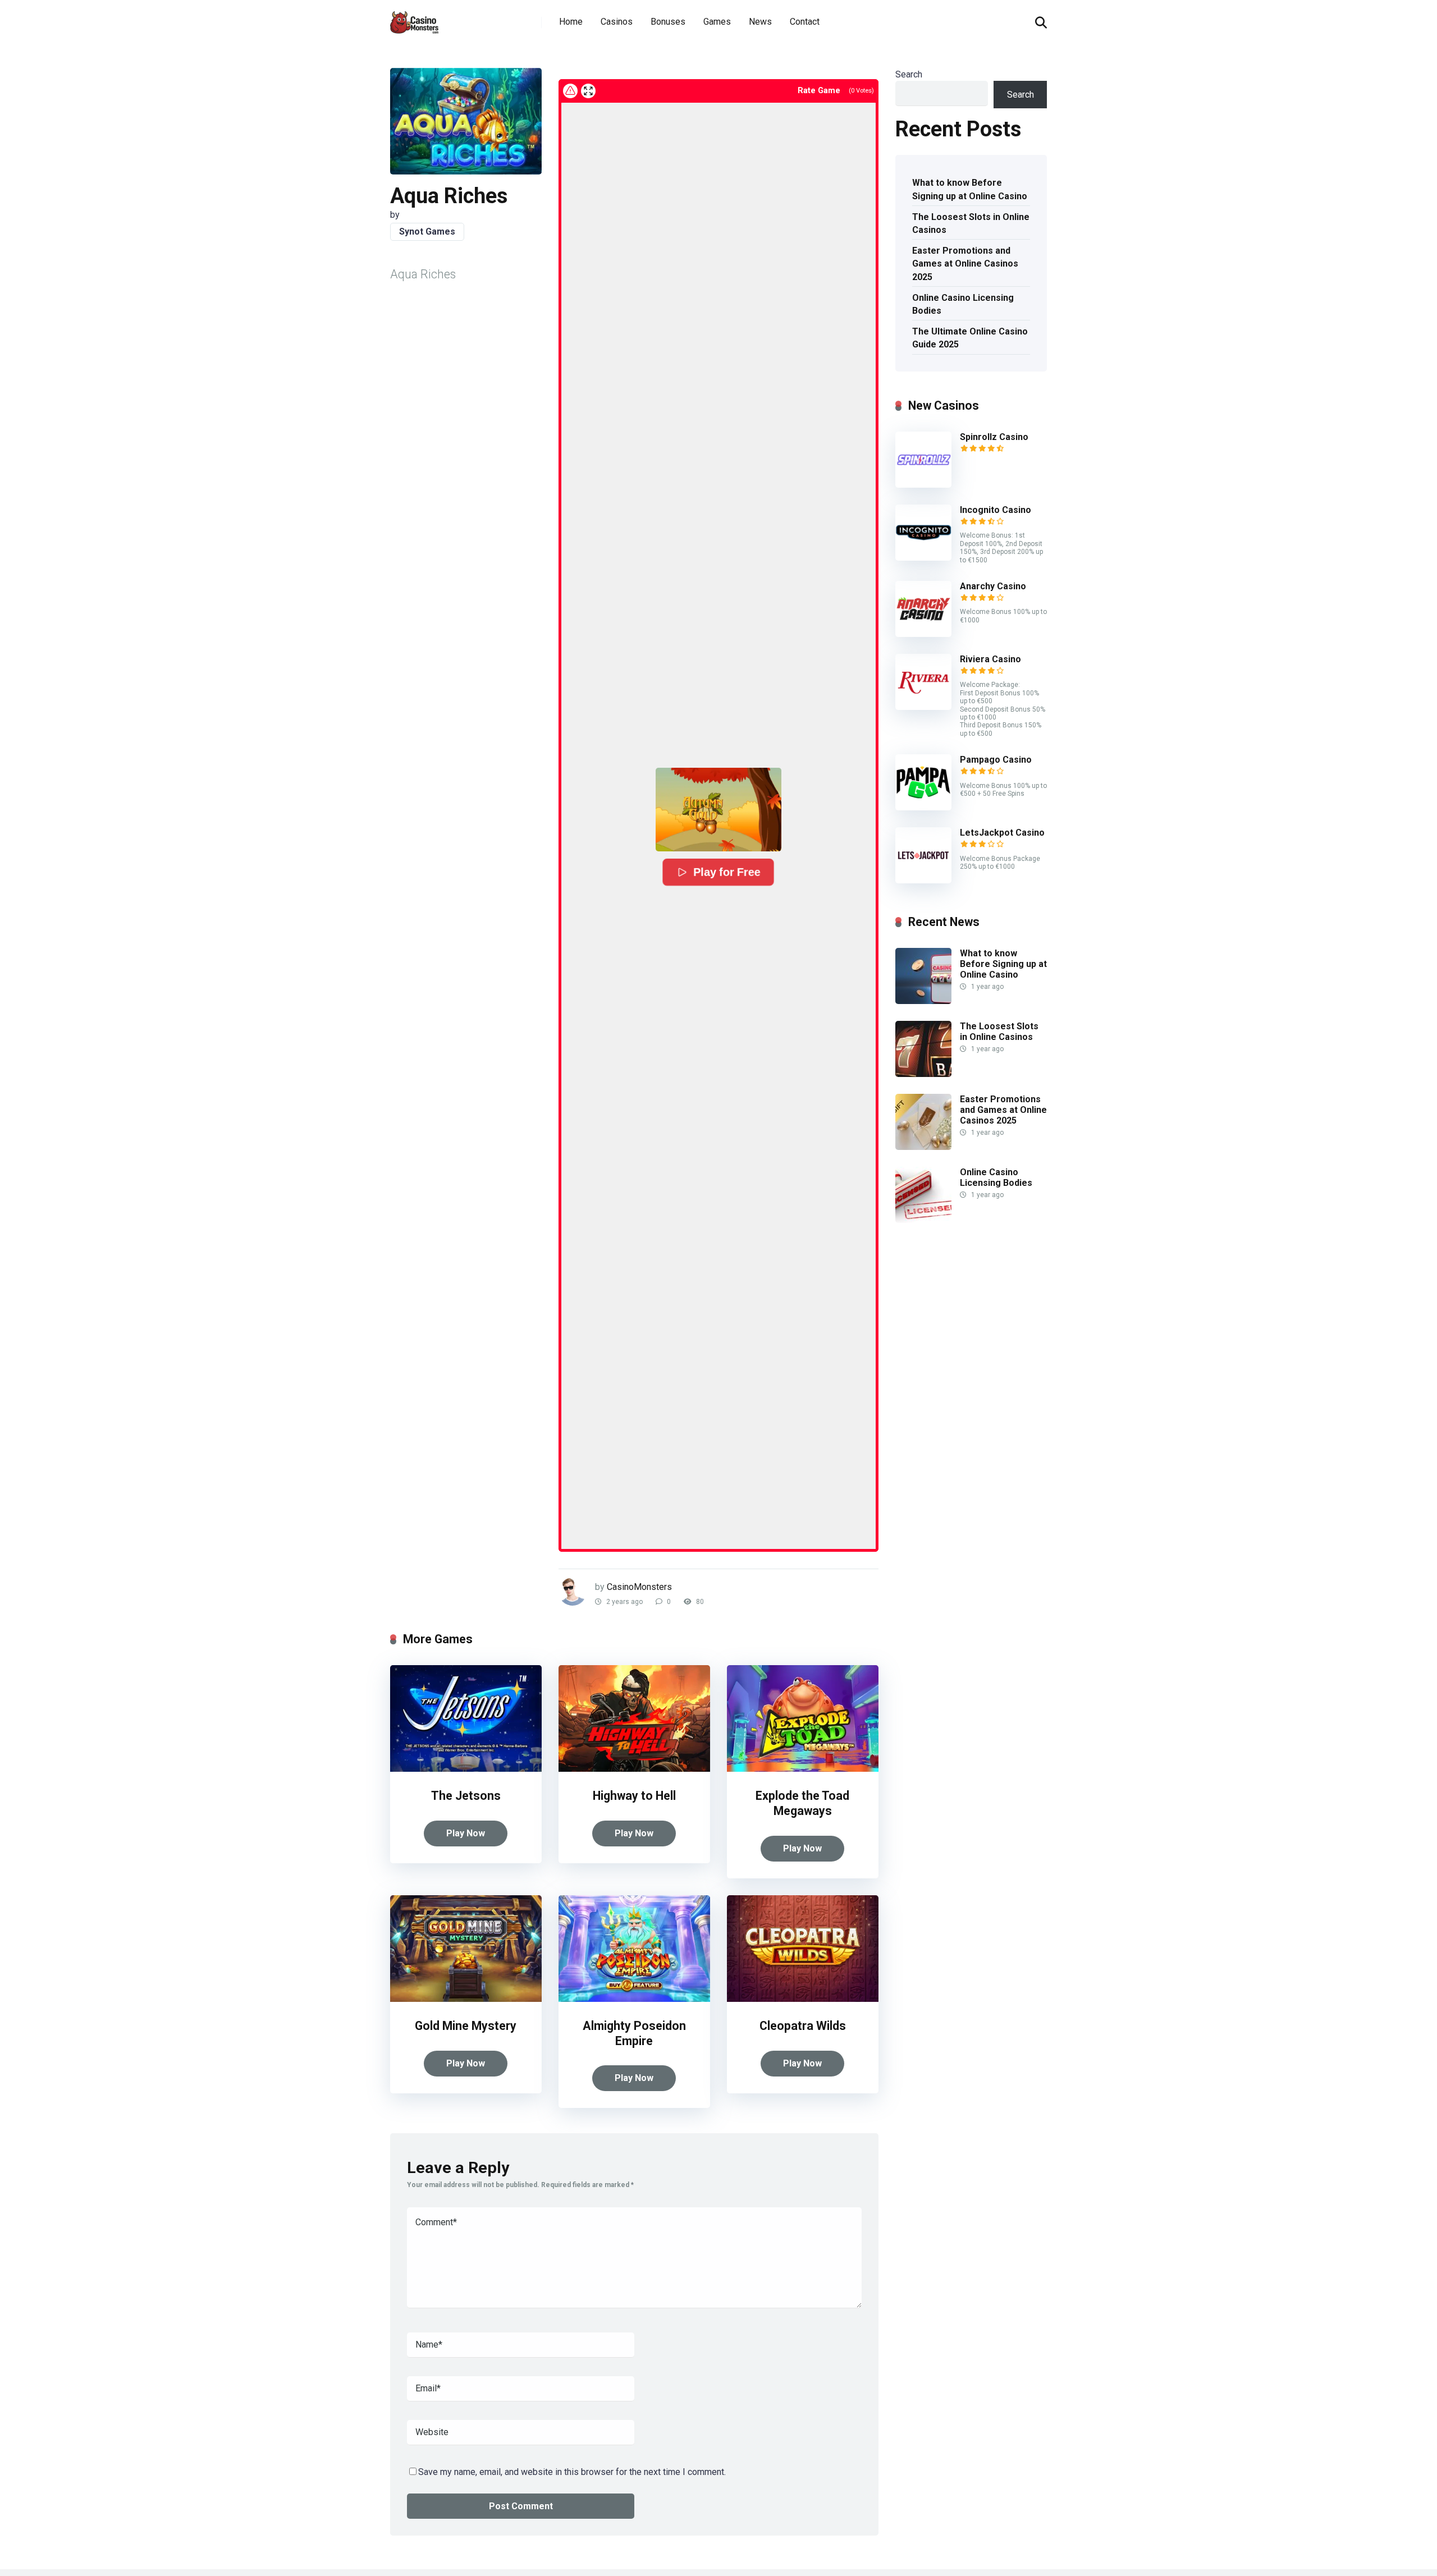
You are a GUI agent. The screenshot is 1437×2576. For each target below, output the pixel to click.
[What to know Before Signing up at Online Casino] (923, 1001)
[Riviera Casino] (923, 707)
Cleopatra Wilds (803, 2026)
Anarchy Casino (993, 586)
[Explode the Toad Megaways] (803, 1769)
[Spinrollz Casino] (923, 485)
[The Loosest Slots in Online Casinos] (923, 1074)
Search (909, 74)
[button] (718, 810)
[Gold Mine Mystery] (466, 1999)
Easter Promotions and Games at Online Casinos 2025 (965, 263)
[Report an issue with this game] (570, 91)
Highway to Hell (634, 1796)
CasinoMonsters (639, 1587)
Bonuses (668, 22)
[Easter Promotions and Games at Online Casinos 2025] (923, 1147)
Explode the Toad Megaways (802, 1803)
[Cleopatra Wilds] (803, 1999)
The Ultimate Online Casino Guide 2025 (970, 338)
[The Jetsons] (466, 1769)
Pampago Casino (996, 760)
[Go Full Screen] (588, 91)
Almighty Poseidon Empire (634, 2033)
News (760, 22)
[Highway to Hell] (634, 1769)
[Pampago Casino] (923, 807)
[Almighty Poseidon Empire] (634, 1999)
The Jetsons (466, 1796)
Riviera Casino (990, 659)
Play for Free (727, 872)
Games (717, 22)
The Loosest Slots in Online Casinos (971, 223)
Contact (805, 22)
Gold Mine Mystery (466, 2026)
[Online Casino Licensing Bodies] (923, 1220)
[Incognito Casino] (923, 558)
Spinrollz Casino (994, 437)
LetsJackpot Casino (1002, 833)
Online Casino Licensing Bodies (963, 304)
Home (571, 22)
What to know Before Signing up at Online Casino (970, 189)
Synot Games (427, 232)
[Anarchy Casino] (923, 634)
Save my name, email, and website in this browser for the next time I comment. (572, 2472)
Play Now (466, 1833)
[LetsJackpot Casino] (923, 880)
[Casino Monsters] (414, 18)
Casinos (617, 22)
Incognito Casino (996, 510)
